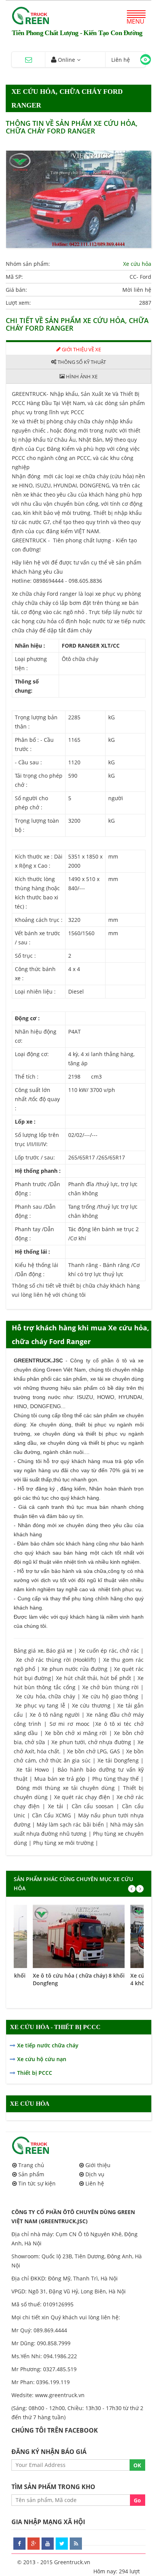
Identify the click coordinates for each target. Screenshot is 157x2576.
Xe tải (57, 1806)
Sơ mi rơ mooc (70, 1724)
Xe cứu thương (91, 1705)
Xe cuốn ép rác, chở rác (109, 1651)
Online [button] (66, 60)
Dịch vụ (95, 2174)
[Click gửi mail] (29, 60)
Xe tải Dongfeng (118, 1760)
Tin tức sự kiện (37, 2183)
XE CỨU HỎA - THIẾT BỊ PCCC (55, 2027)
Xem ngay (79, 1932)
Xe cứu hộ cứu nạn (42, 2059)
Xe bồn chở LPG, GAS (94, 1751)
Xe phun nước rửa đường (74, 1669)
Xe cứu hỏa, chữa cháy (46, 1696)
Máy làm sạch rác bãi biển (70, 1824)
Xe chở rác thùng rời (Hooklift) (56, 1660)
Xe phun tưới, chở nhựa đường (91, 1742)
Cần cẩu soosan (93, 1806)
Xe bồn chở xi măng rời (76, 1733)
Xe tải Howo (33, 1770)
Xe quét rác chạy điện (82, 1797)
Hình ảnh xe (81, 376)
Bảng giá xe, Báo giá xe (43, 1651)
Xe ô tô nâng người (55, 1715)
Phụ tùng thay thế (116, 1779)
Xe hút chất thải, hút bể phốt (93, 1678)
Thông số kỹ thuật (81, 362)
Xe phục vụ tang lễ (40, 1705)
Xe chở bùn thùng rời (111, 1687)
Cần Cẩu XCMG (51, 1815)
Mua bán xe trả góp (60, 1779)
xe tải (97, 1379)
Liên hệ (95, 2183)
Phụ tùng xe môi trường (63, 1843)
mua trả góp (118, 1461)
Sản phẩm (31, 2174)
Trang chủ (31, 2165)
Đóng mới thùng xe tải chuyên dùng (66, 1788)
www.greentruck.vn (60, 2395)
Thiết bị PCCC (35, 2073)
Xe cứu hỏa (137, 264)
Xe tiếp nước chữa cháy (48, 2045)
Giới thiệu (98, 2165)
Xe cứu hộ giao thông (110, 1696)
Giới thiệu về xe (81, 349)
